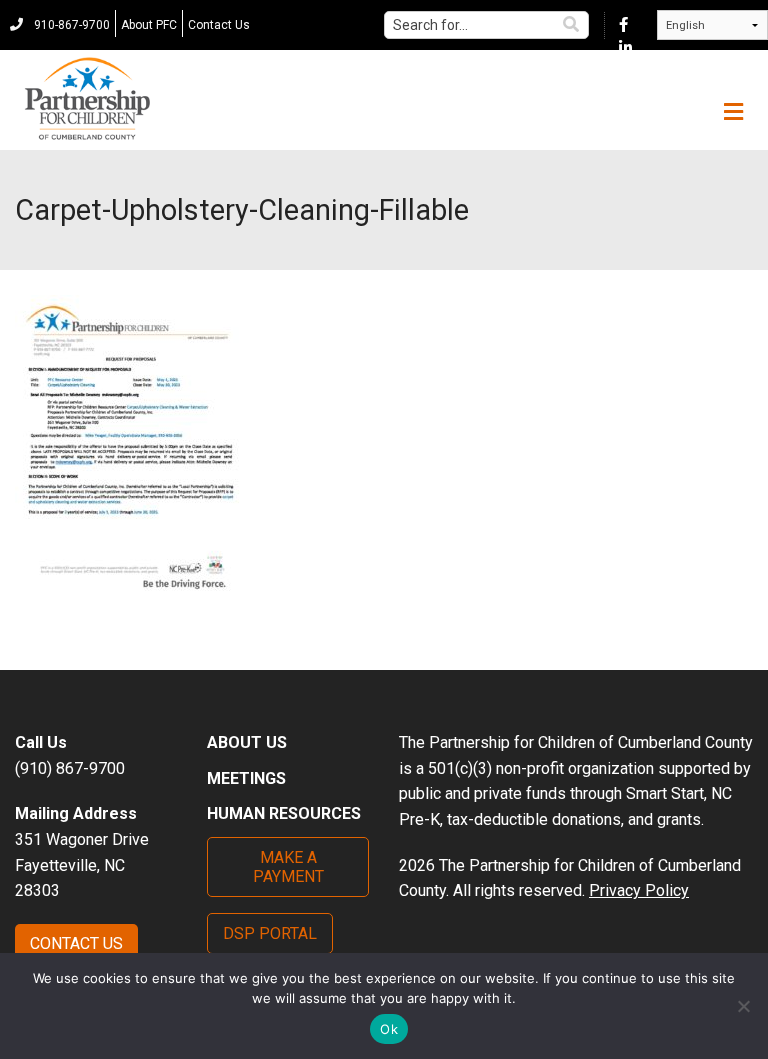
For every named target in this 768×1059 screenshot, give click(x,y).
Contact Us (219, 25)
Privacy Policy (639, 890)
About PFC (149, 25)
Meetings (246, 778)
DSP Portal (270, 933)
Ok (389, 1029)
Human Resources (284, 813)
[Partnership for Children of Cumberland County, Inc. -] (87, 100)
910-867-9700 (70, 25)
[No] (743, 1006)
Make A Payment (288, 867)
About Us (247, 742)
